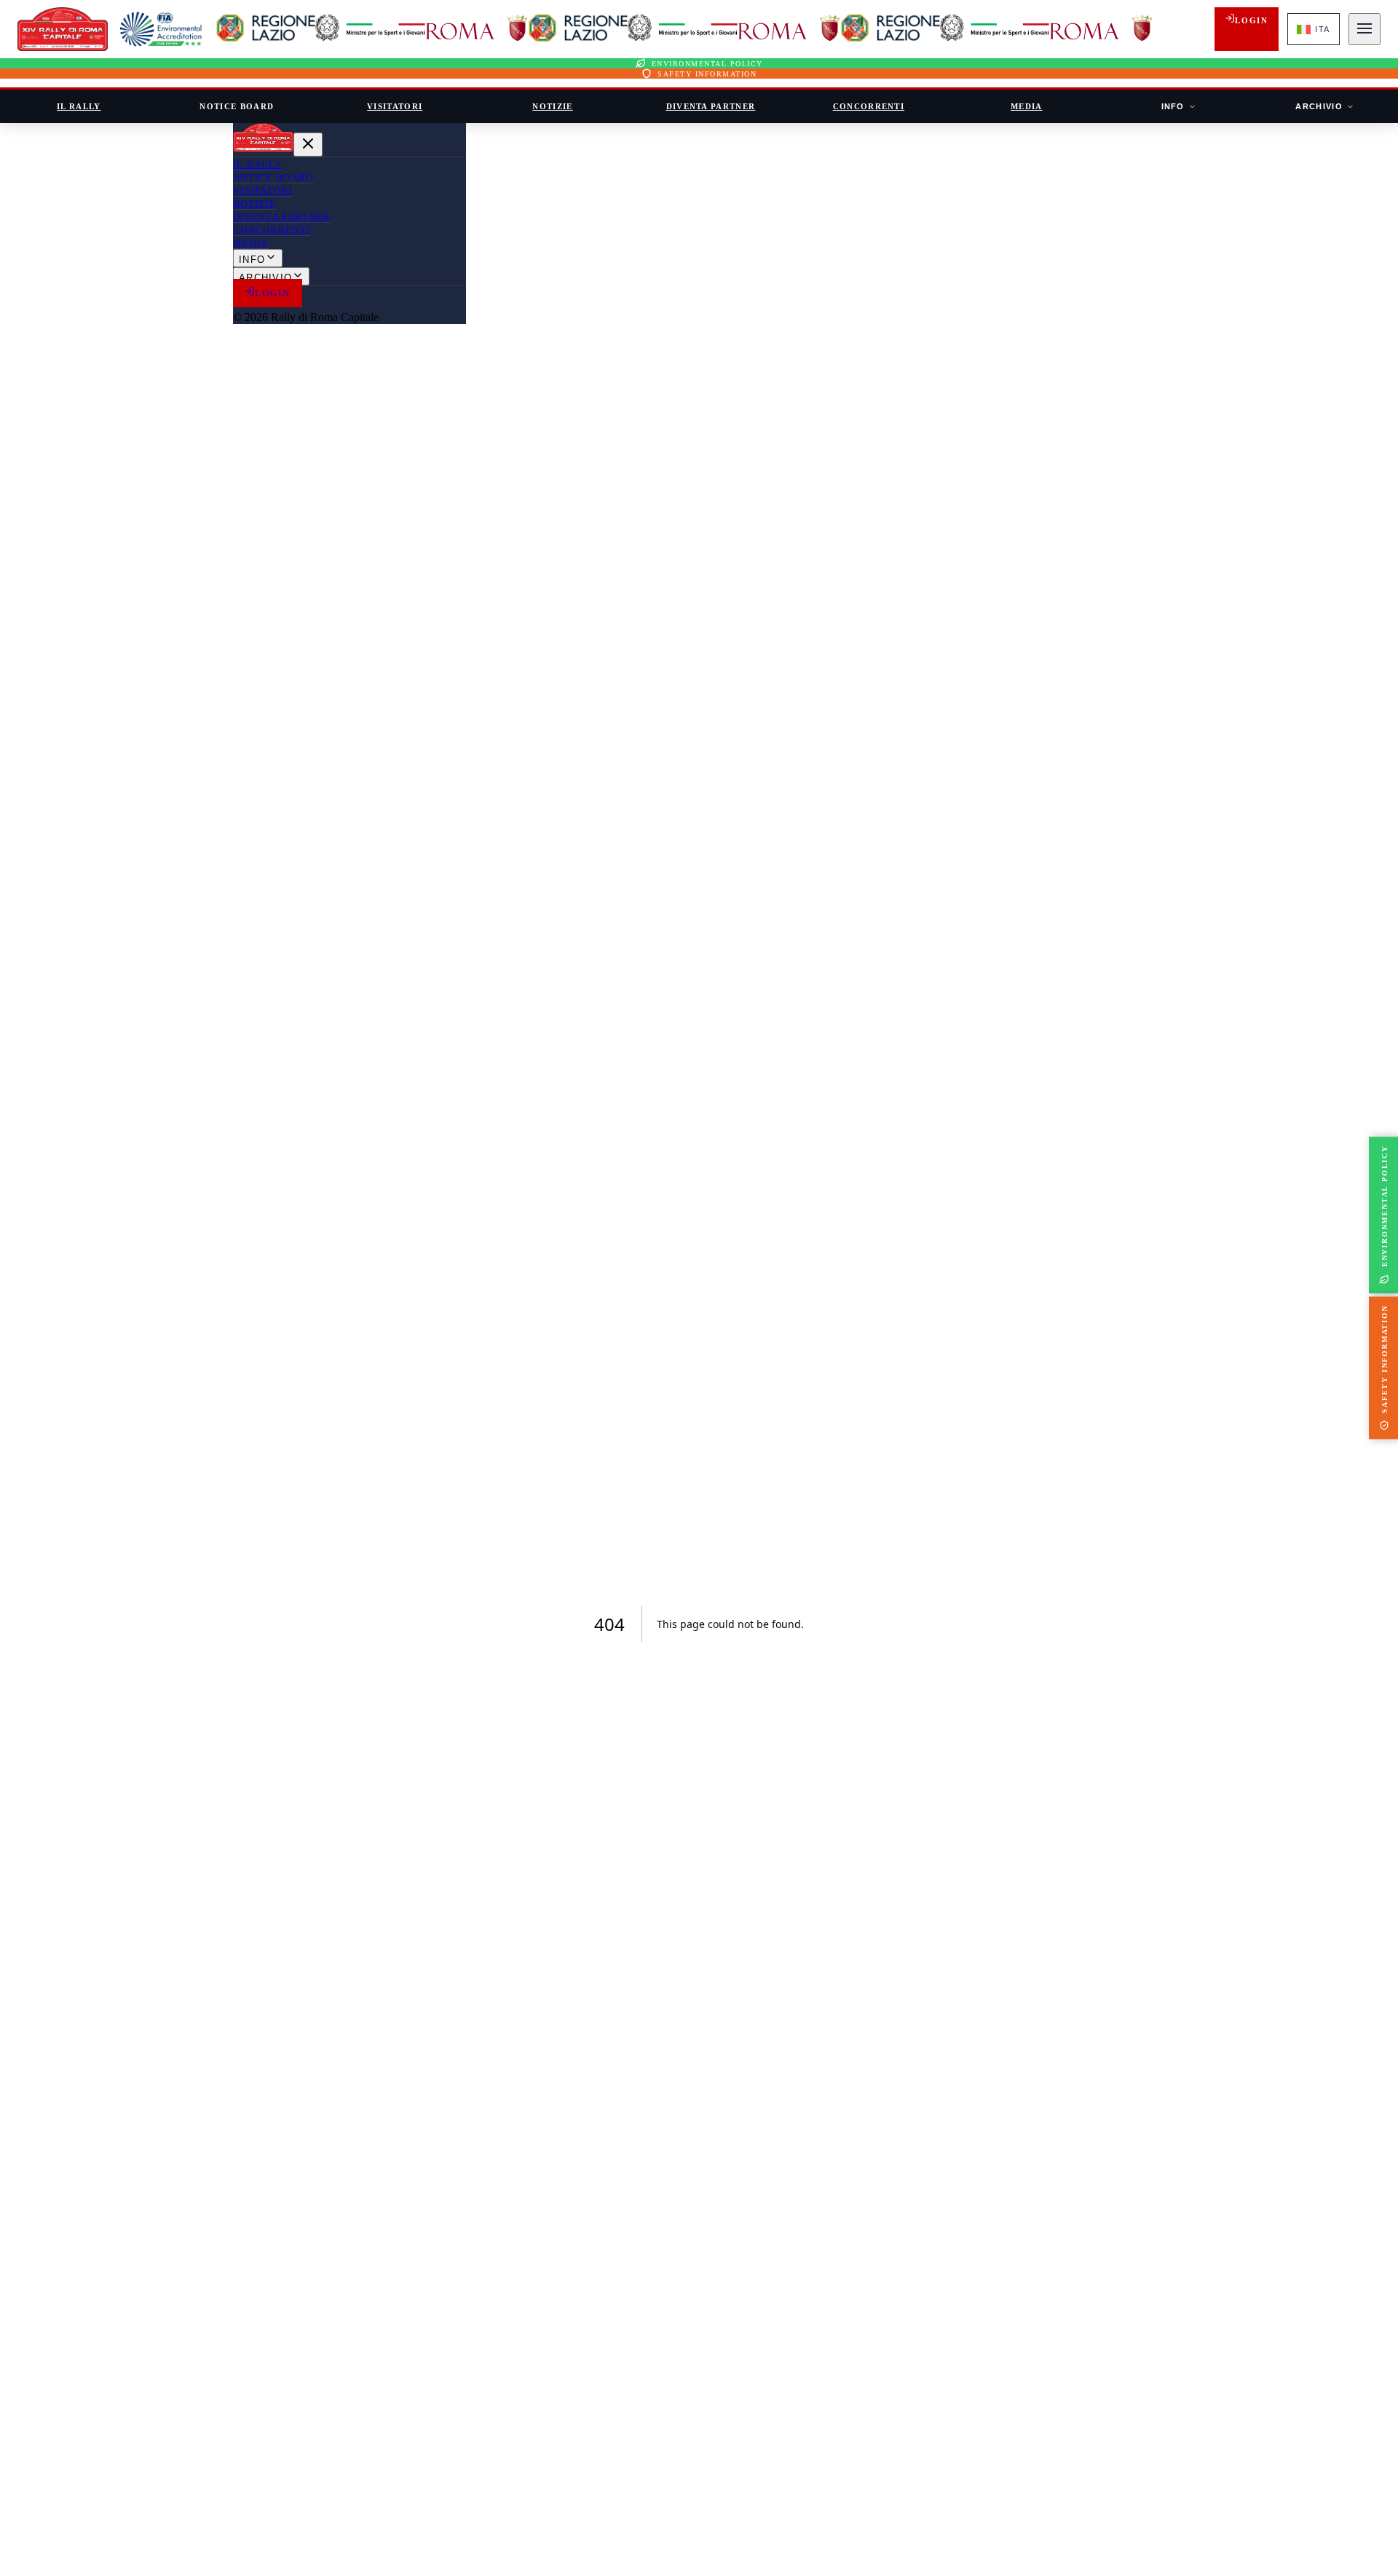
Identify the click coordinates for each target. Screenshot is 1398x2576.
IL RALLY (79, 106)
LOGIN (1251, 20)
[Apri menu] (1365, 29)
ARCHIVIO (1319, 106)
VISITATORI (395, 106)
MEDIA (1027, 106)
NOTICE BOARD (237, 106)
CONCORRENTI (869, 106)
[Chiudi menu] (308, 145)
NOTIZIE (552, 106)
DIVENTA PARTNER (711, 106)
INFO (1173, 106)
